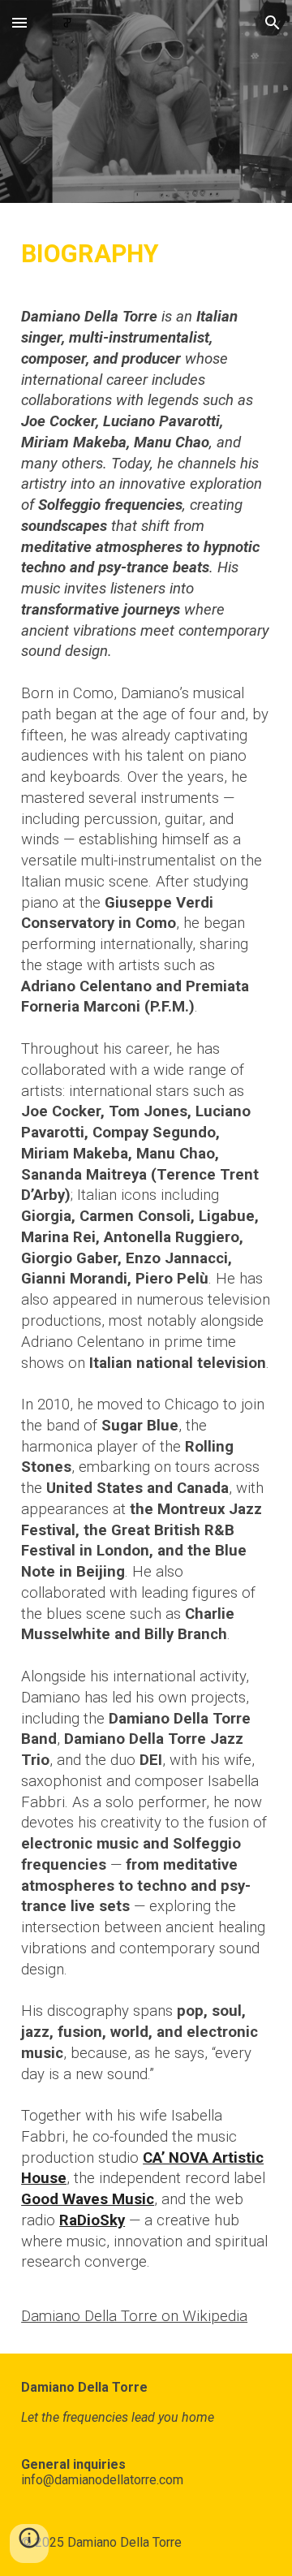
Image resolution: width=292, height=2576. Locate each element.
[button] (19, 22)
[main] (146, 1278)
